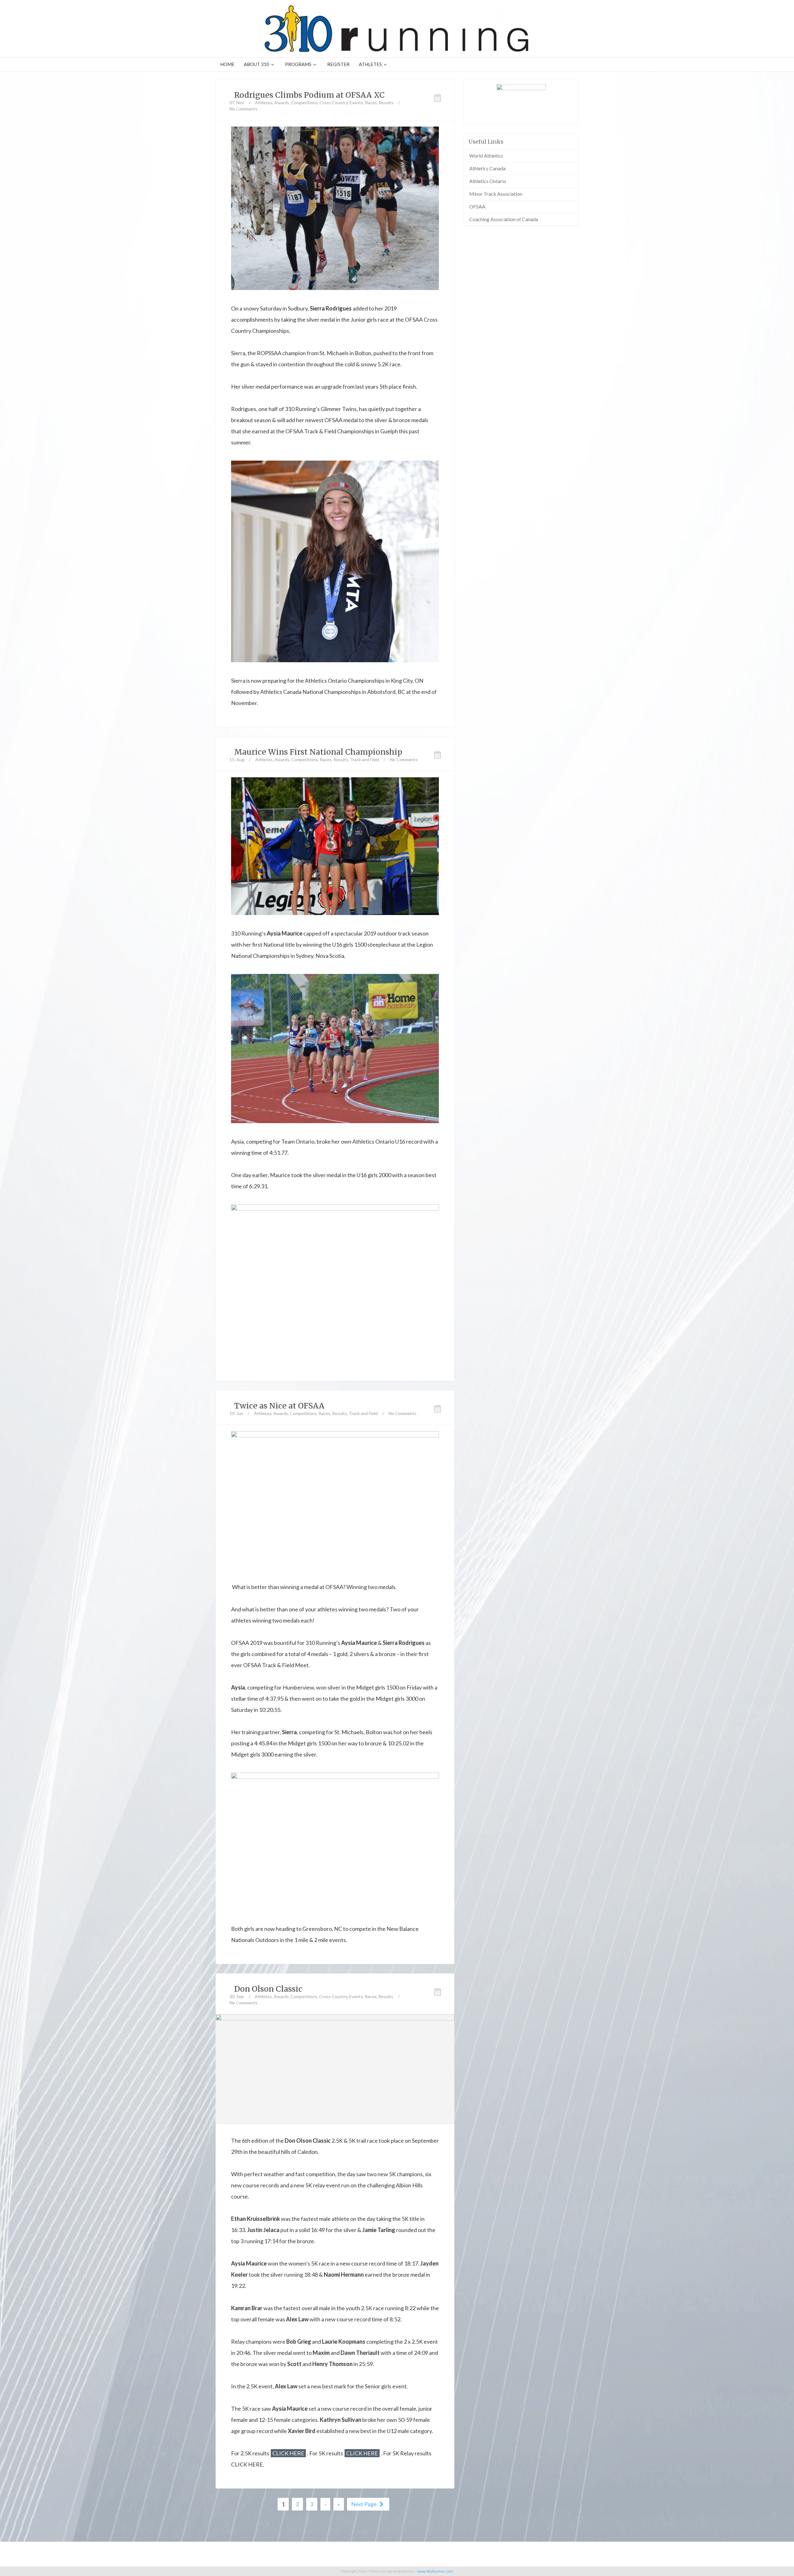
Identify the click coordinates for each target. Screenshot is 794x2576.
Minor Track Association (496, 194)
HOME (227, 64)
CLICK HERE (288, 2453)
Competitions (304, 103)
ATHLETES (370, 64)
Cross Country (334, 103)
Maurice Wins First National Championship (318, 752)
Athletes (264, 103)
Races (371, 103)
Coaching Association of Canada (504, 219)
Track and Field (365, 759)
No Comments (243, 109)
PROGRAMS (298, 64)
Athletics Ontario (488, 181)
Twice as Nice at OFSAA (279, 1406)
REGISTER (338, 64)
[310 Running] (397, 29)
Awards (282, 103)
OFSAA (477, 206)
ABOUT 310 (256, 64)
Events (356, 103)
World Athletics (486, 156)
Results (386, 103)
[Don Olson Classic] (335, 2068)
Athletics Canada (487, 168)
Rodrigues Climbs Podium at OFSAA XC (309, 95)
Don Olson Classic (268, 1989)
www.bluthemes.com (435, 2571)
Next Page (364, 2504)
